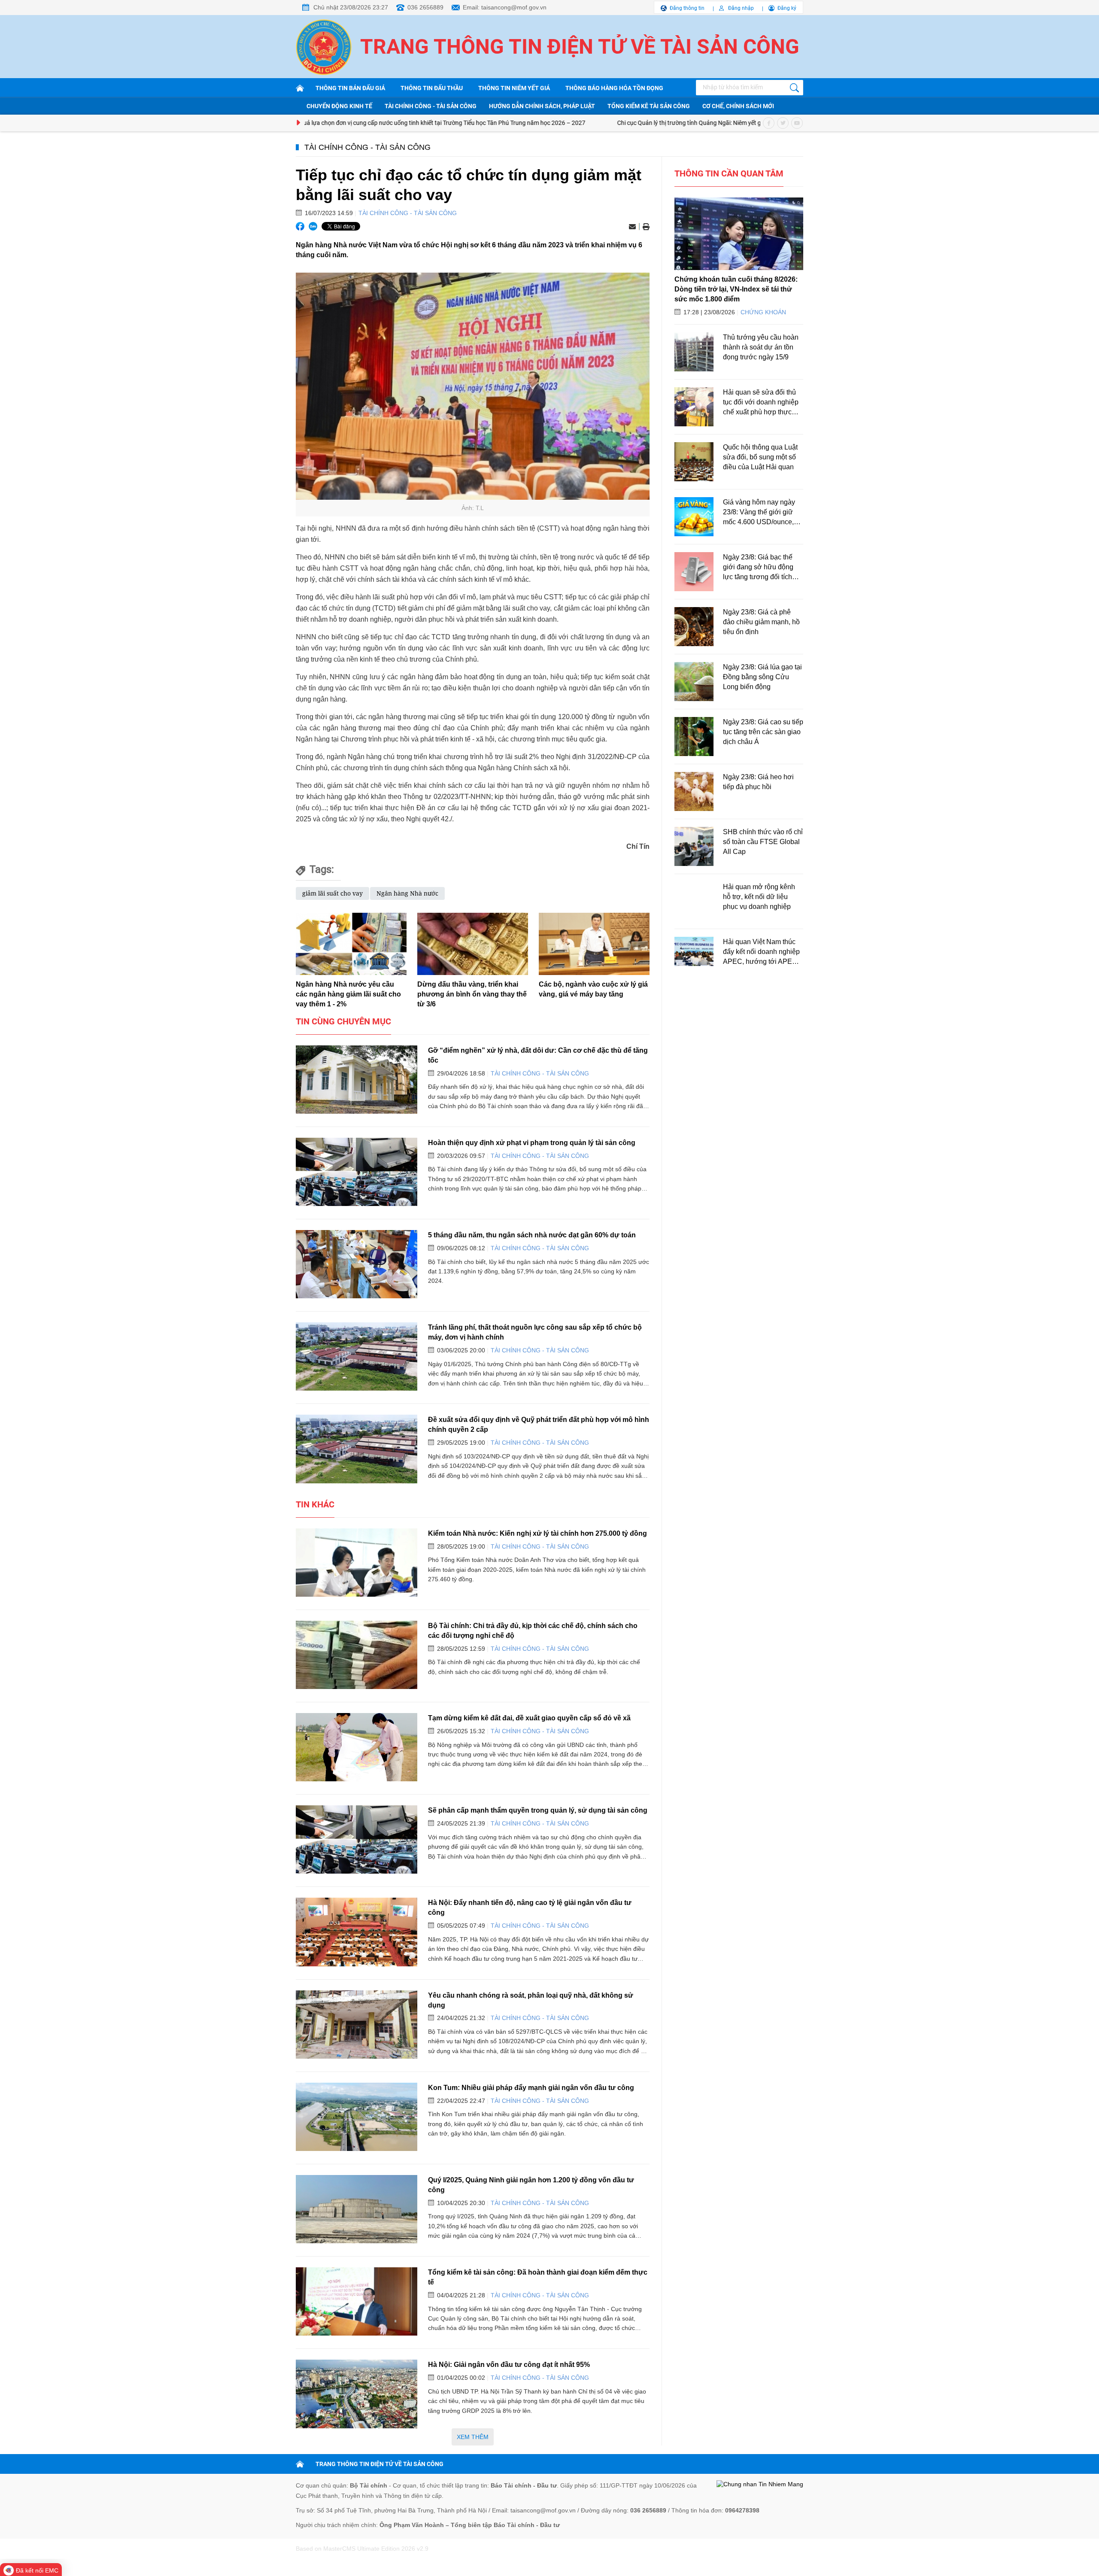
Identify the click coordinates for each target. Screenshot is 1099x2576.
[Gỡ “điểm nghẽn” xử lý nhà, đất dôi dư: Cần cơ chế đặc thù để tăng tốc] (357, 1080)
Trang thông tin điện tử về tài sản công (580, 47)
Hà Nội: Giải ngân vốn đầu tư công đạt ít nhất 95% (509, 2364)
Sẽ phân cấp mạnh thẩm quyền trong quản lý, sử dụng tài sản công (538, 1810)
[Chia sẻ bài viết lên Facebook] (300, 226)
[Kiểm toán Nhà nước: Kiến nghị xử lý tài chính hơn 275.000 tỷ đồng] (357, 1563)
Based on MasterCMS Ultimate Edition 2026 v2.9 (362, 2549)
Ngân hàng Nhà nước (407, 893)
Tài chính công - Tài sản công (431, 106)
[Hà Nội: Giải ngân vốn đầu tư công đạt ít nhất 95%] (357, 2394)
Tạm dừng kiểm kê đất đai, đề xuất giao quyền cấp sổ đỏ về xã (529, 1718)
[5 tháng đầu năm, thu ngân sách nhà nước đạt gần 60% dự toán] (357, 1264)
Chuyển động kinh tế (339, 106)
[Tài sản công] (301, 88)
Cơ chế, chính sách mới (738, 106)
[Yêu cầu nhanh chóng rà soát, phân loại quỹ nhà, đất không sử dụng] (357, 2025)
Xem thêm (473, 2437)
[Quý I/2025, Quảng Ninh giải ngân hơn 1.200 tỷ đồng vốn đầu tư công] (357, 2209)
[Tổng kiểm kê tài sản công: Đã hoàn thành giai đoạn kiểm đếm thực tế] (357, 2301)
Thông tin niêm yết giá (514, 88)
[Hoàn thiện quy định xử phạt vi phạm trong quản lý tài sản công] (357, 1172)
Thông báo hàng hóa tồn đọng (614, 88)
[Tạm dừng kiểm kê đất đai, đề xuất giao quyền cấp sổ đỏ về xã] (357, 1747)
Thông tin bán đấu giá (350, 88)
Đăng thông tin (687, 8)
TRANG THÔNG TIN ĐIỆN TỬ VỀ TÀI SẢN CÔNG (379, 2464)
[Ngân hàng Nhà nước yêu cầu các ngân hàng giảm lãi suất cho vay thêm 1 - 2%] (351, 944)
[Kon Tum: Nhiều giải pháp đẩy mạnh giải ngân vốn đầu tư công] (357, 2117)
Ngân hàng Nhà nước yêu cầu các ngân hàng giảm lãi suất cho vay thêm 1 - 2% (348, 994)
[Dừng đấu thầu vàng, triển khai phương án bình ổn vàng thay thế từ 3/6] (473, 944)
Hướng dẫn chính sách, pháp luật (542, 106)
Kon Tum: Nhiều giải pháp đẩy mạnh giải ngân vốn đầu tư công (531, 2087)
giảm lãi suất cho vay (332, 893)
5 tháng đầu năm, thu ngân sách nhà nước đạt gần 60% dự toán (532, 1235)
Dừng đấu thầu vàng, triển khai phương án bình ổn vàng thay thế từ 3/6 (472, 994)
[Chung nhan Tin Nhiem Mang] (760, 2485)
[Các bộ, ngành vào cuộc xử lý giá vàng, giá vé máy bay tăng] (594, 944)
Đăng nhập (741, 8)
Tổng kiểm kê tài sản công (649, 106)
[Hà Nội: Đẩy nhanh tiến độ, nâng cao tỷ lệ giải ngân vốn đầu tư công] (357, 1932)
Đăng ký (787, 8)
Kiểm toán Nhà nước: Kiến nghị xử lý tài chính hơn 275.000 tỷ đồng (537, 1533)
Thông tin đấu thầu (432, 88)
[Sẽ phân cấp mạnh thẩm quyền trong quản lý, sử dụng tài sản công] (357, 1839)
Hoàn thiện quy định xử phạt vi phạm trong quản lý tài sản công (532, 1142)
